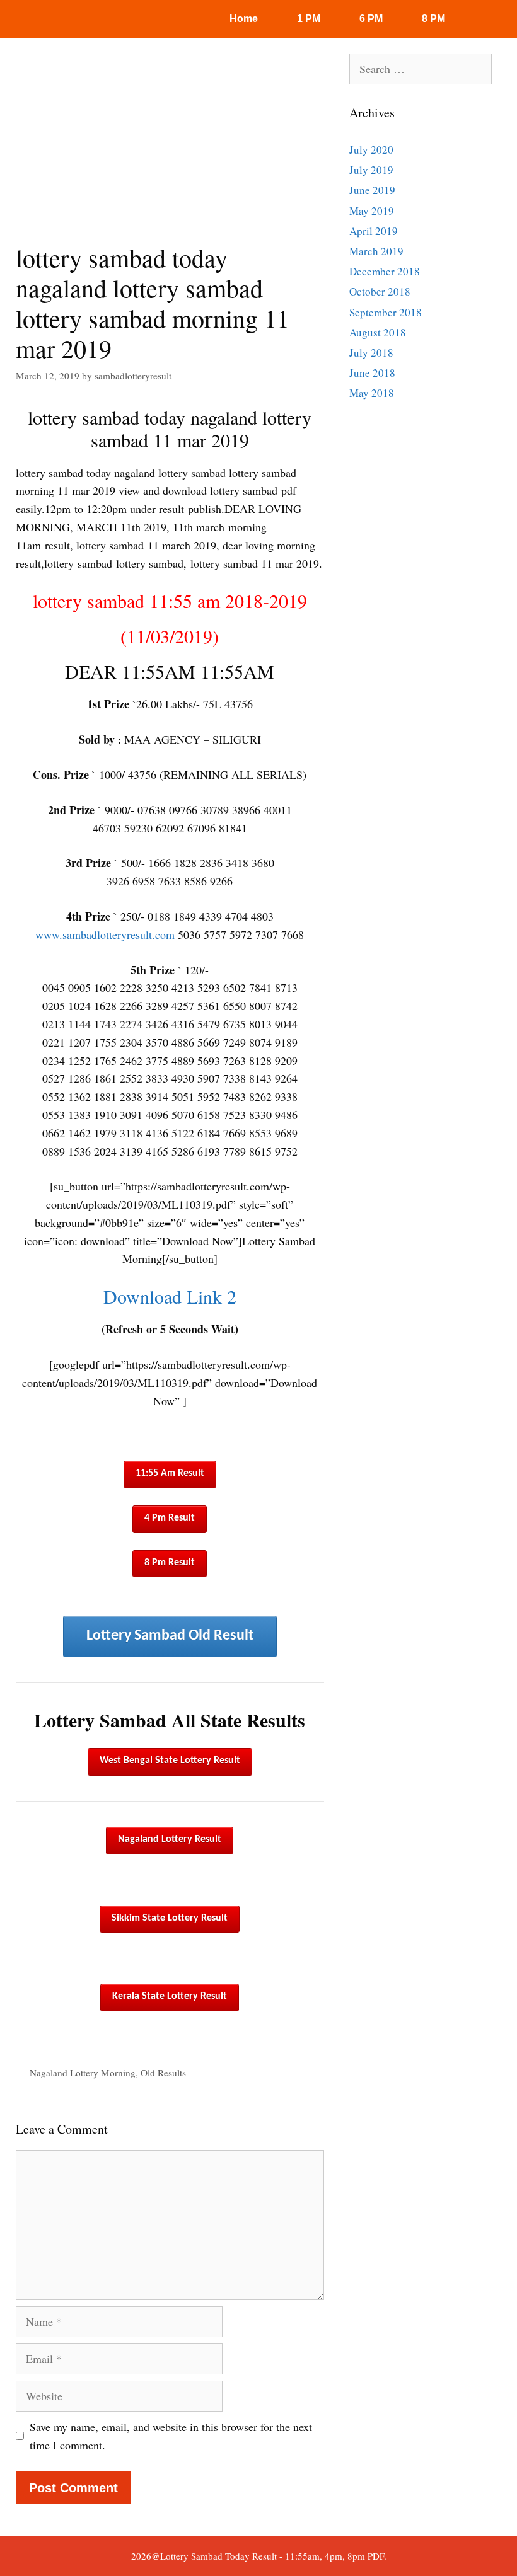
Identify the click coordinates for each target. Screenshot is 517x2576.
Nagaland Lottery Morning (83, 2073)
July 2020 (371, 150)
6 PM (371, 19)
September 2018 (386, 312)
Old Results (163, 2073)
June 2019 (372, 190)
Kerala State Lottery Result (170, 1996)
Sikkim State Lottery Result (170, 1918)
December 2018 (385, 271)
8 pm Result (170, 1563)
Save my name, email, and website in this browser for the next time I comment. (171, 2436)
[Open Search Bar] (491, 19)
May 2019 (372, 211)
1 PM (309, 19)
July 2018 (371, 353)
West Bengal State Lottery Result (170, 1761)
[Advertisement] (170, 148)
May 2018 (372, 393)
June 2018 (372, 373)
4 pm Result (170, 1518)
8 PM (433, 19)
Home (244, 19)
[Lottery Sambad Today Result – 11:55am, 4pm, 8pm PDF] (60, 19)
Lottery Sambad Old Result (170, 1636)
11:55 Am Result (170, 1473)
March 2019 (376, 251)
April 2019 (374, 231)
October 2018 (380, 291)
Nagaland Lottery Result (170, 1839)
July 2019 (371, 170)
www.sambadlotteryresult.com (105, 934)
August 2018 (378, 332)
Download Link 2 (170, 1296)
